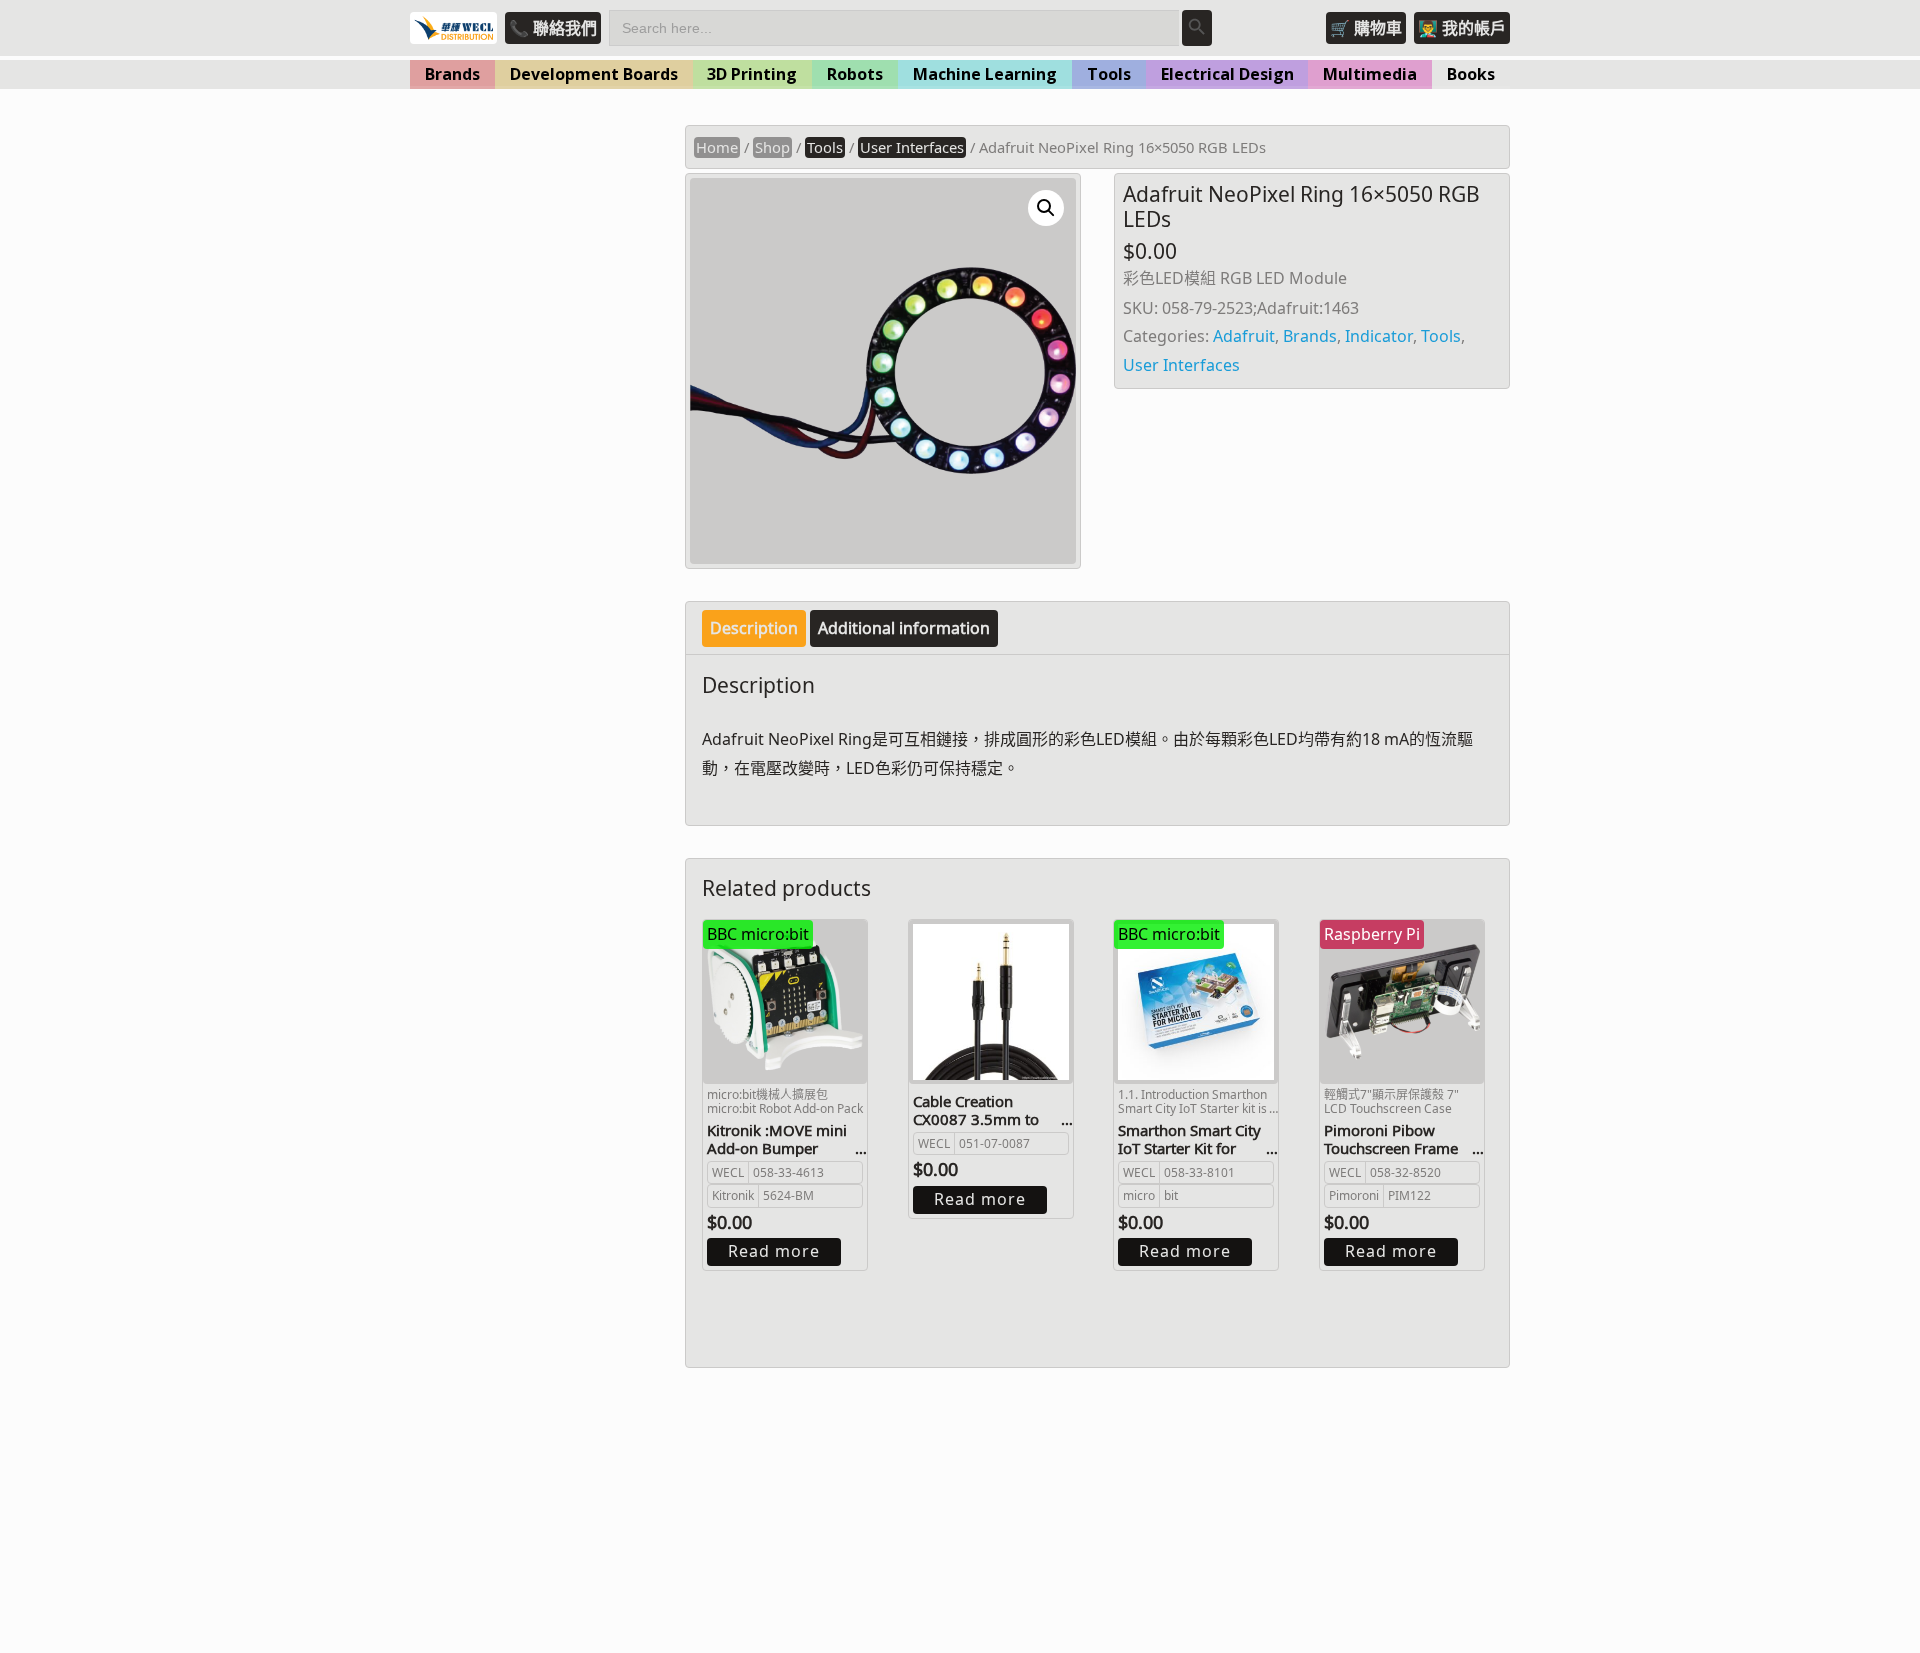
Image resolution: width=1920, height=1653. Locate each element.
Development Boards (594, 74)
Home (717, 147)
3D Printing (752, 74)
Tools (1109, 74)
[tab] (754, 628)
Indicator (1379, 336)
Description (754, 628)
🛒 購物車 (1366, 28)
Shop (772, 147)
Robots (855, 74)
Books (1471, 74)
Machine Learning (985, 74)
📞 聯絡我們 (553, 28)
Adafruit (1244, 336)
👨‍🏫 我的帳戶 (1462, 28)
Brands (452, 74)
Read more (774, 1251)
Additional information (904, 628)
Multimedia (1370, 74)
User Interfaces (912, 147)
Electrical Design (1227, 74)
